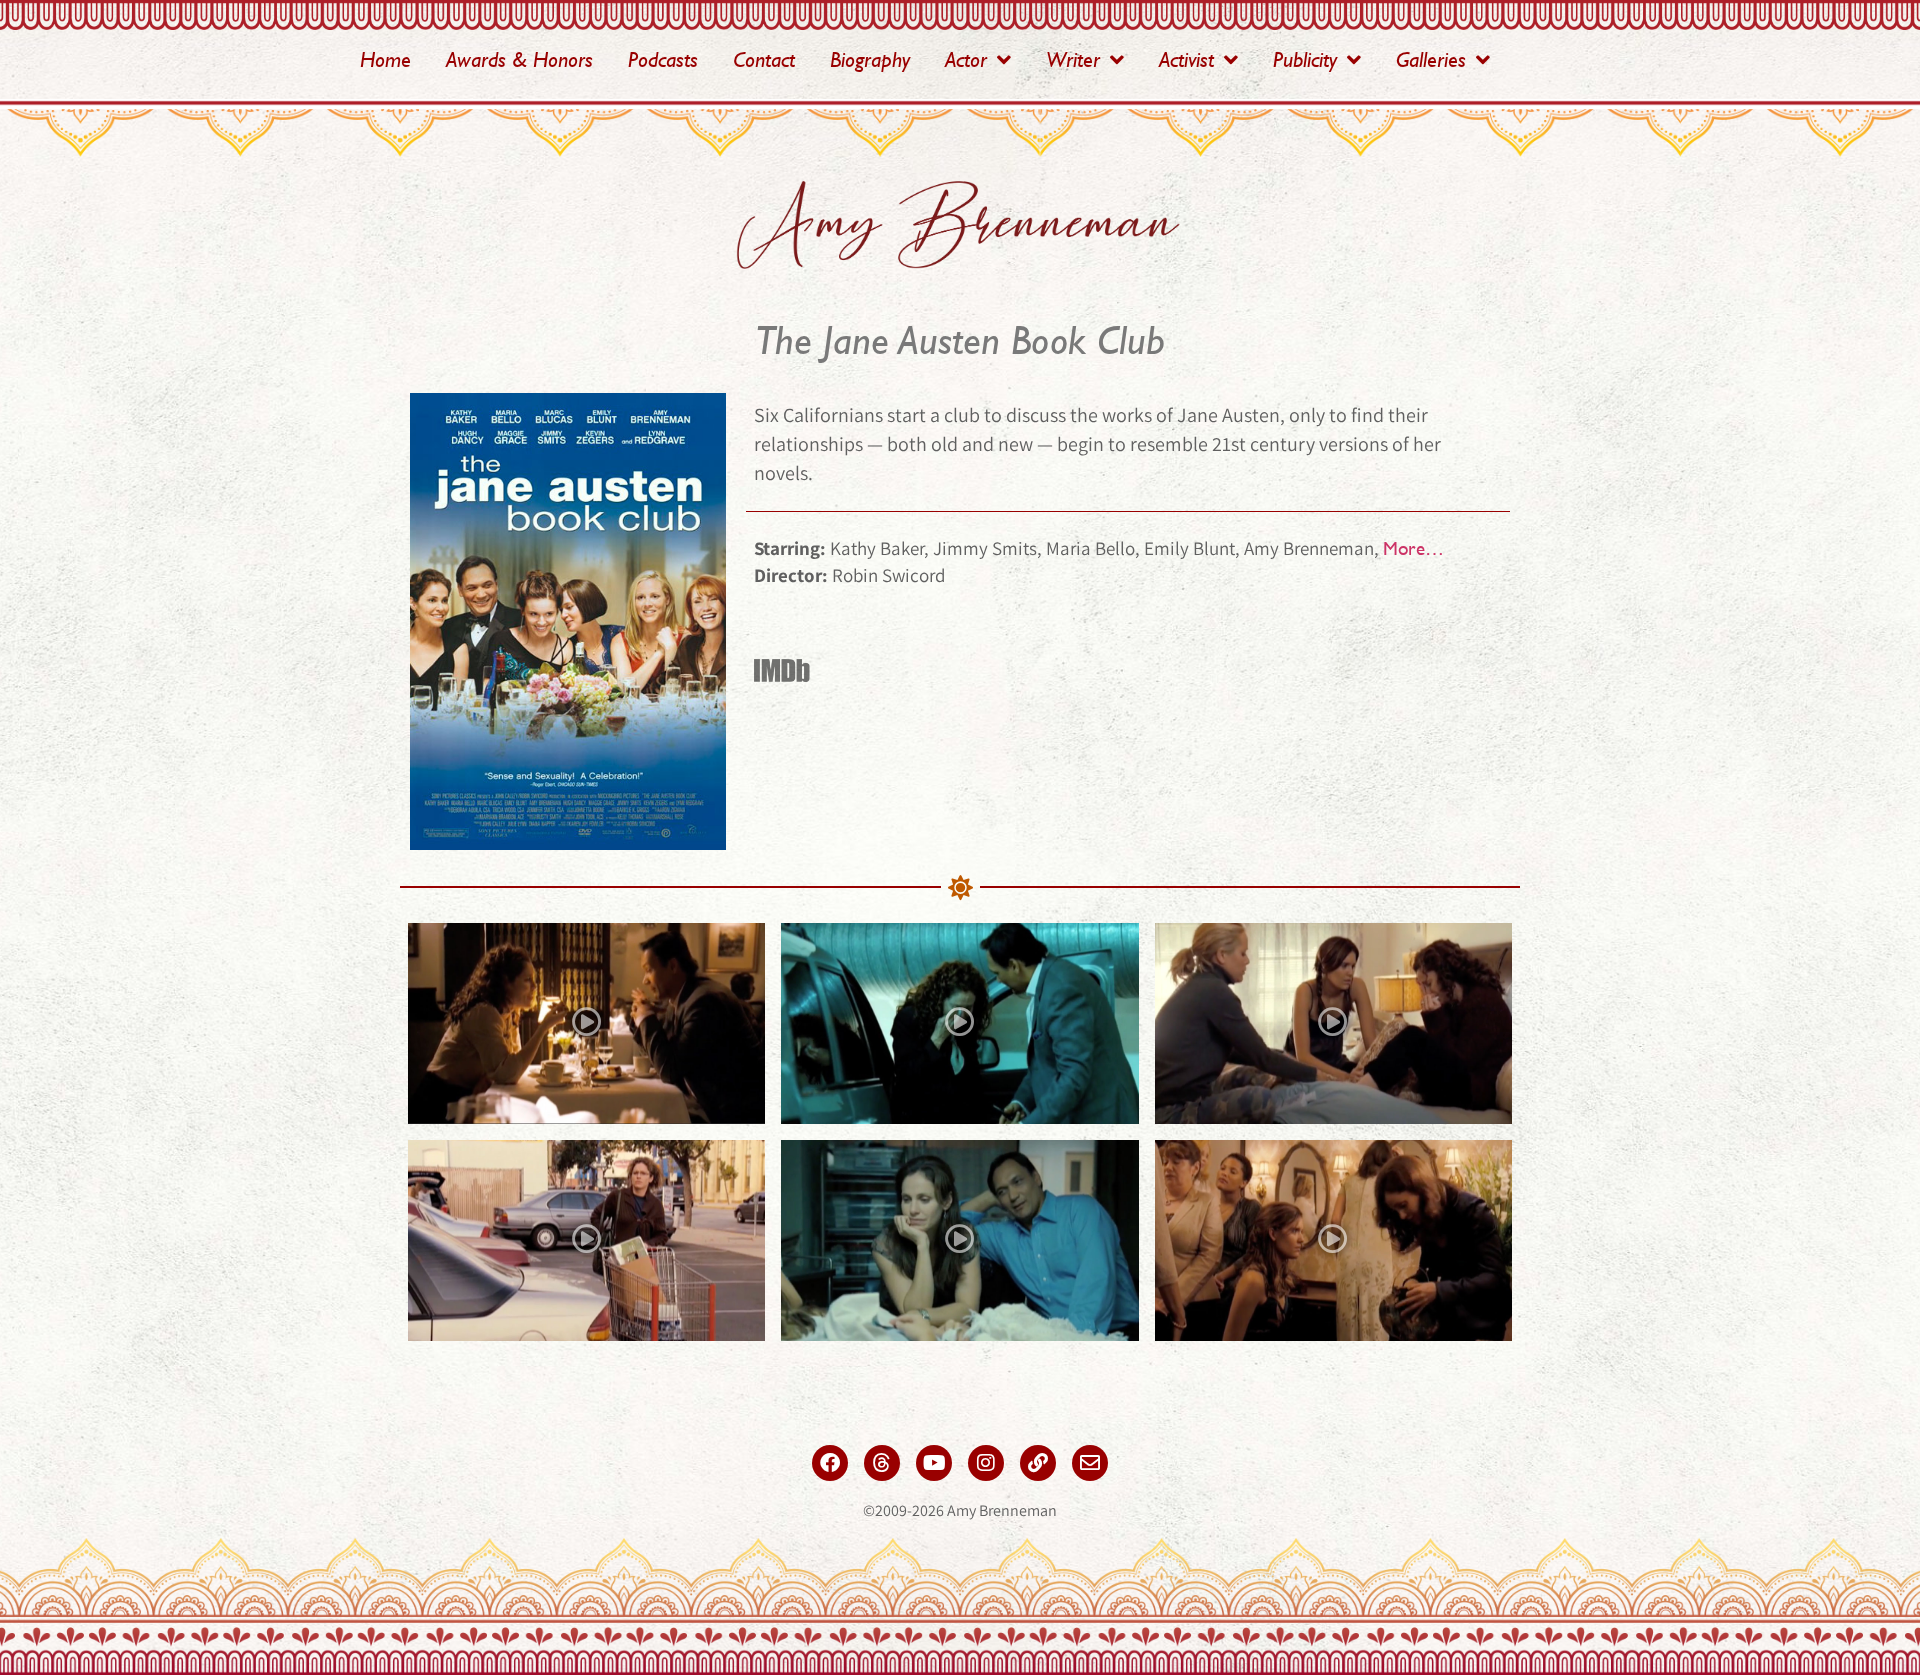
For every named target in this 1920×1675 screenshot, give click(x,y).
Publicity (1305, 59)
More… (1413, 548)
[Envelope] (1090, 1463)
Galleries (1431, 59)
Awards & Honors (519, 59)
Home (385, 59)
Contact (764, 59)
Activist (1186, 59)
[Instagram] (986, 1463)
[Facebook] (830, 1463)
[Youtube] (934, 1463)
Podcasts (663, 59)
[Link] (1038, 1463)
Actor (966, 59)
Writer (1073, 59)
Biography (870, 59)
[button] (587, 1023)
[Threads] (882, 1463)
